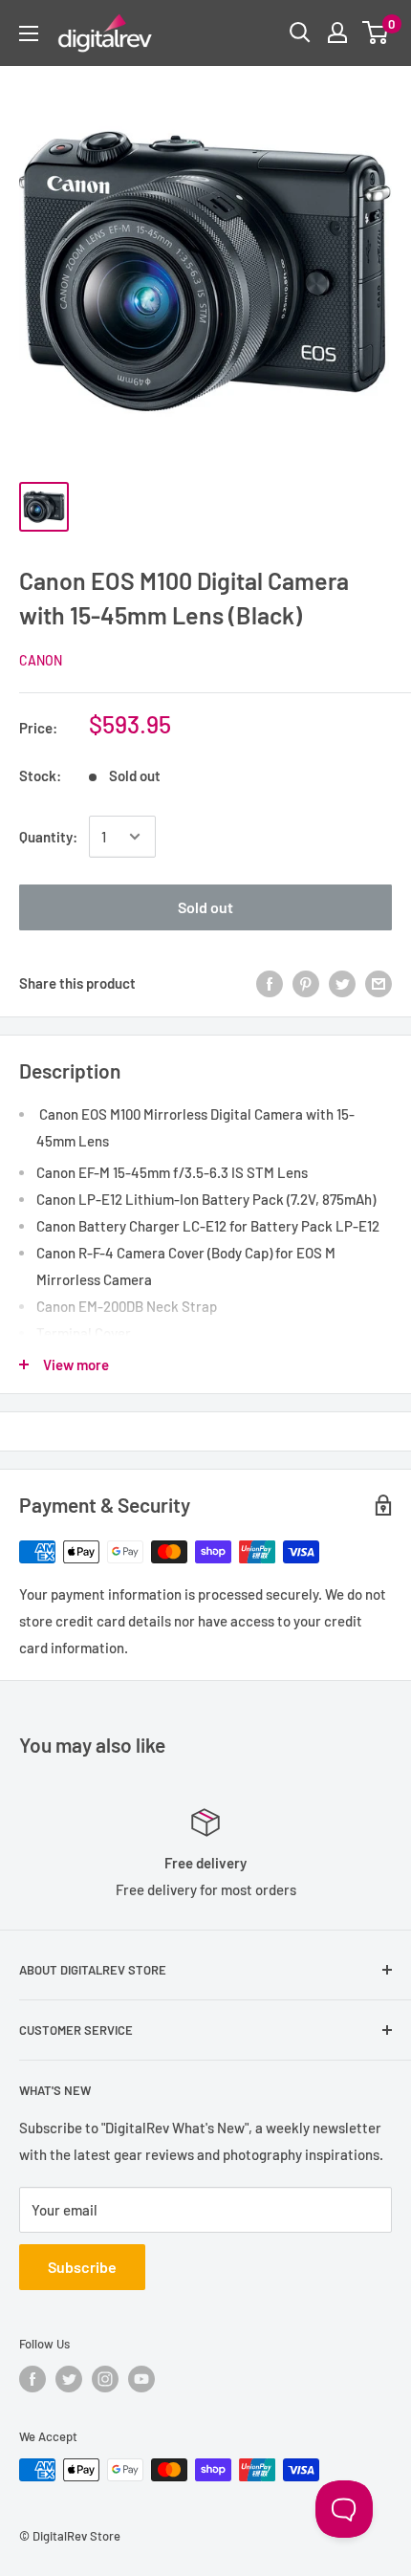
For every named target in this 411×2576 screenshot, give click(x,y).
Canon (41, 660)
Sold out (205, 907)
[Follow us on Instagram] (105, 2379)
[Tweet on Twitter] (342, 983)
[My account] (337, 33)
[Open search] (300, 33)
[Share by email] (379, 983)
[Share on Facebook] (270, 983)
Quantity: (48, 837)
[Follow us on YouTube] (141, 2379)
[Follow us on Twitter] (69, 2379)
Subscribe (82, 2267)
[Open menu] (29, 33)
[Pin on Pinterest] (306, 983)
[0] (376, 33)
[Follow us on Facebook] (32, 2379)
